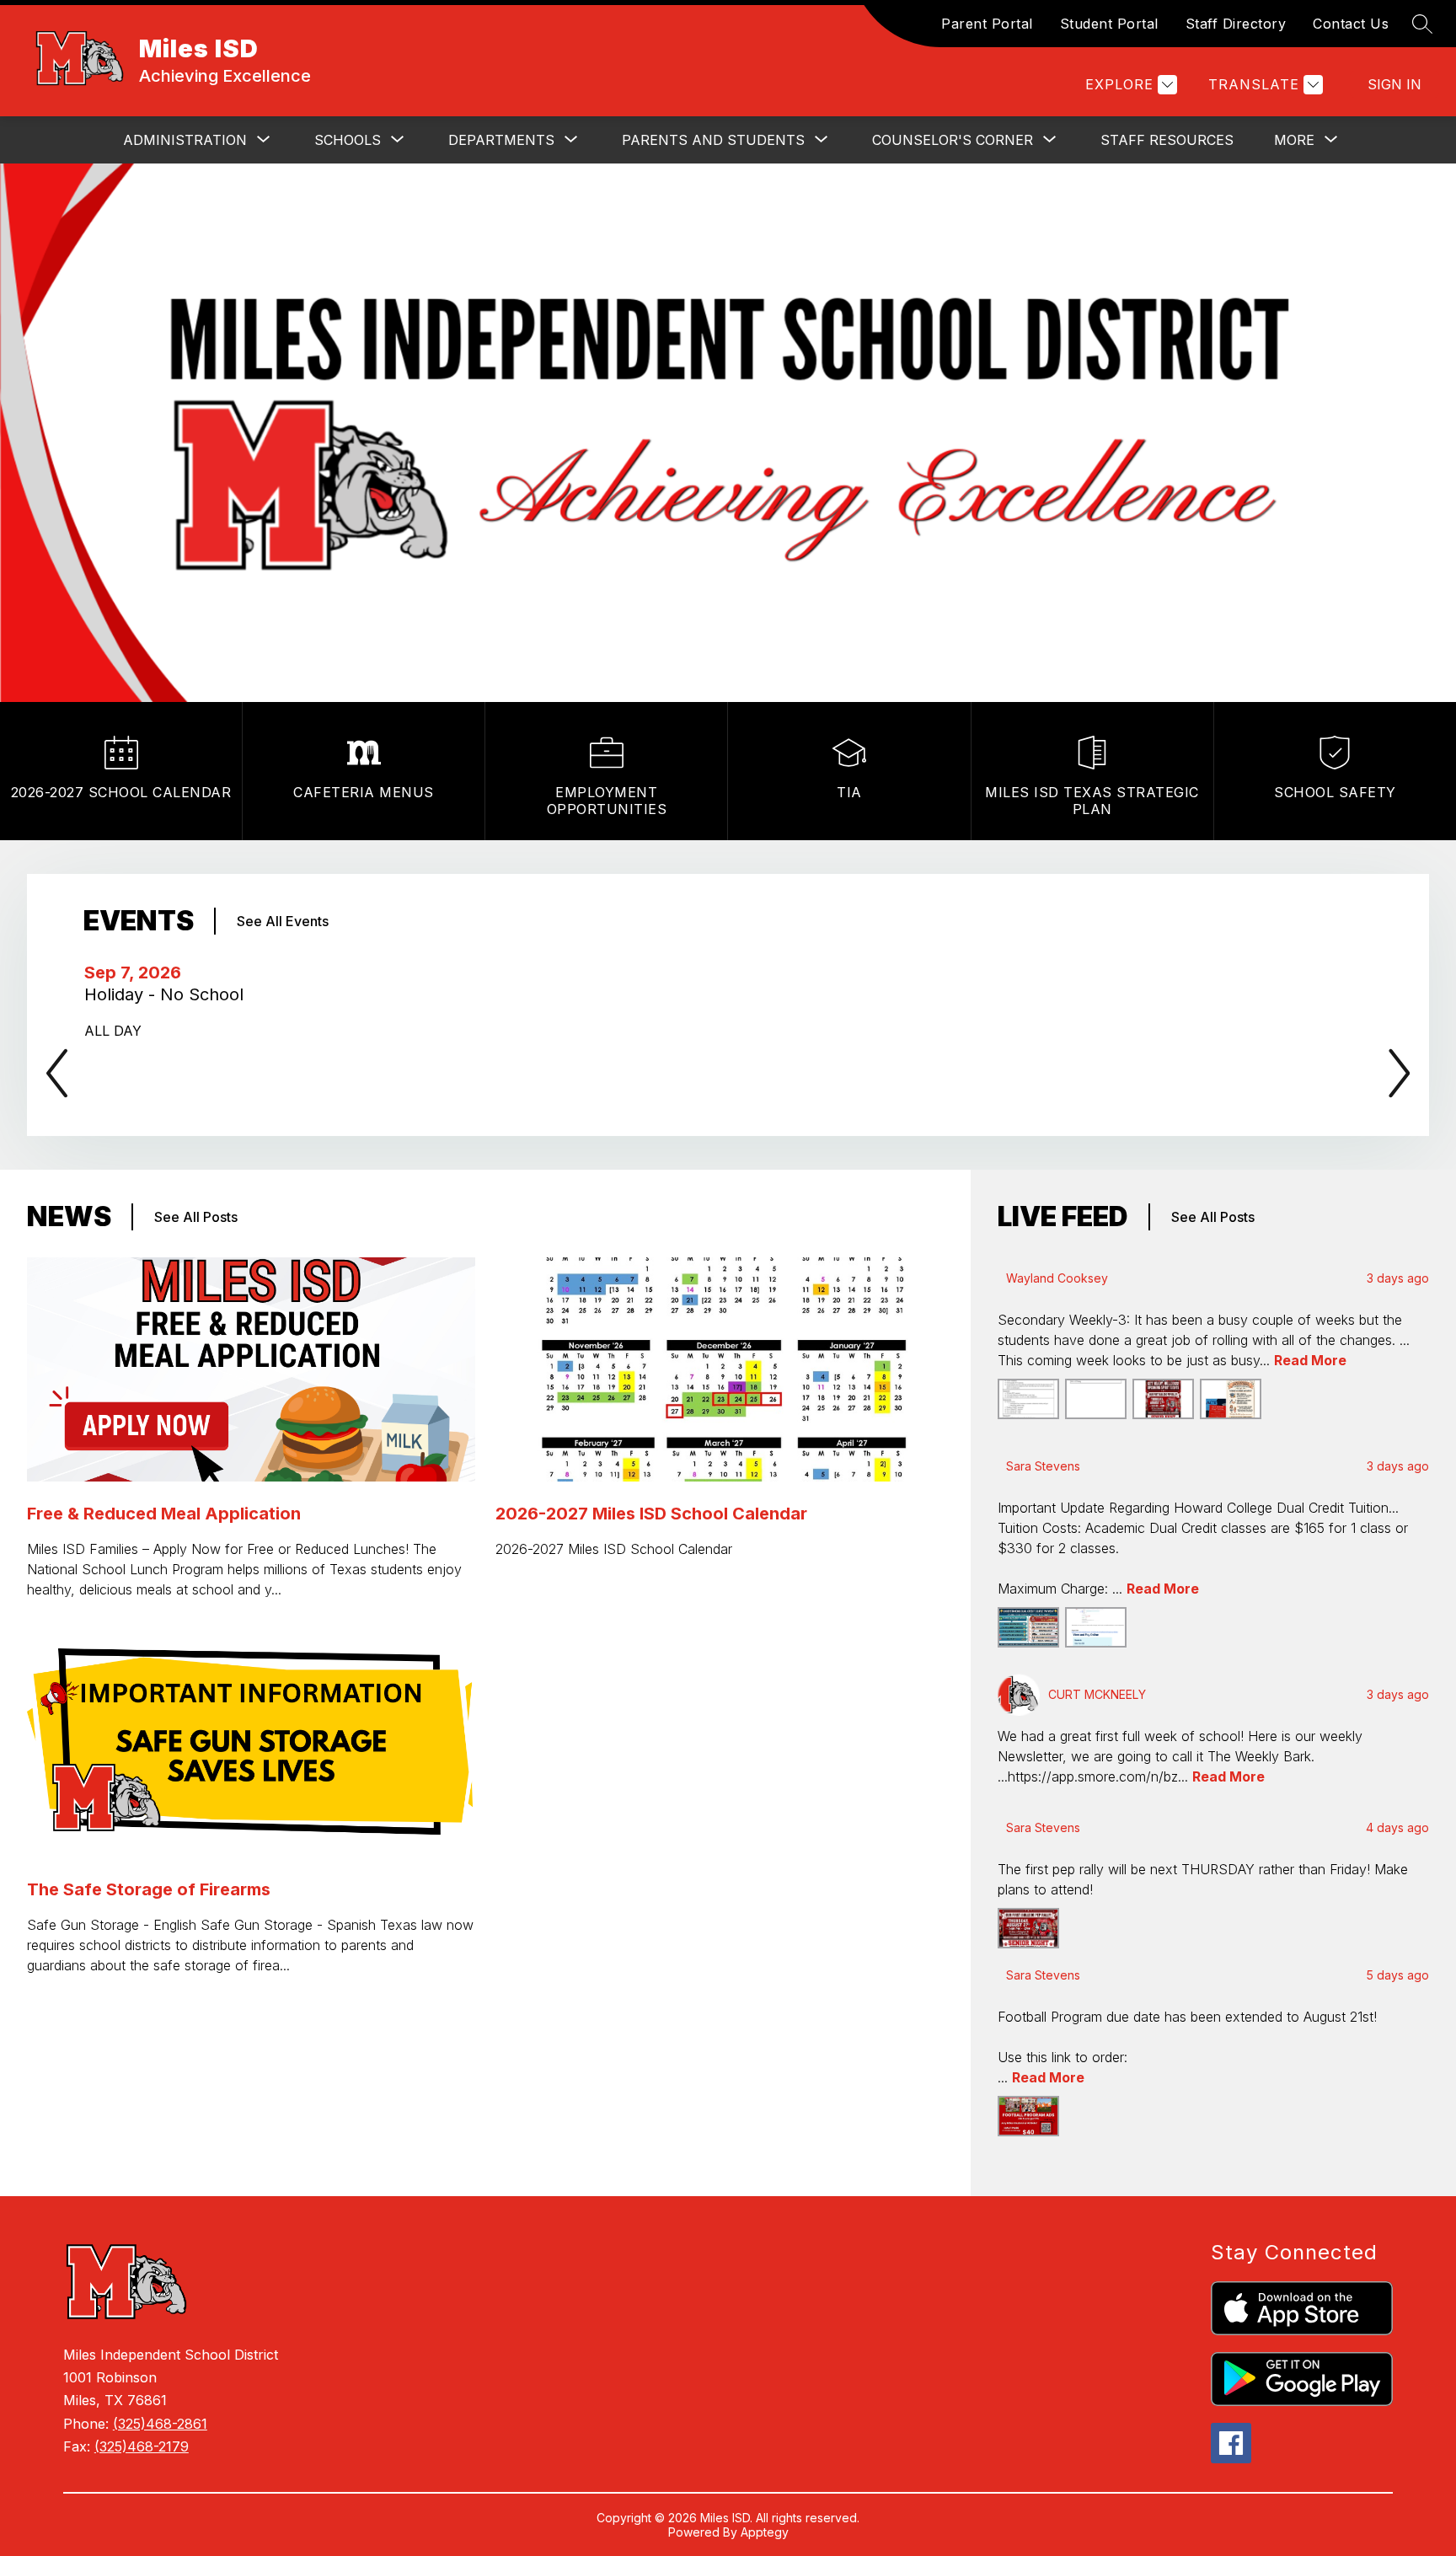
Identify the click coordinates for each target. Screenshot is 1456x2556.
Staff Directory (1236, 24)
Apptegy (765, 2532)
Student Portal (1109, 24)
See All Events (283, 921)
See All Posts (196, 1217)
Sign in (1394, 84)
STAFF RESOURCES (1167, 140)
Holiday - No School (169, 994)
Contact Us (1351, 24)
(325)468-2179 (142, 2446)
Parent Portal (987, 24)
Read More (1310, 1360)
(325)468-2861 (160, 2424)
